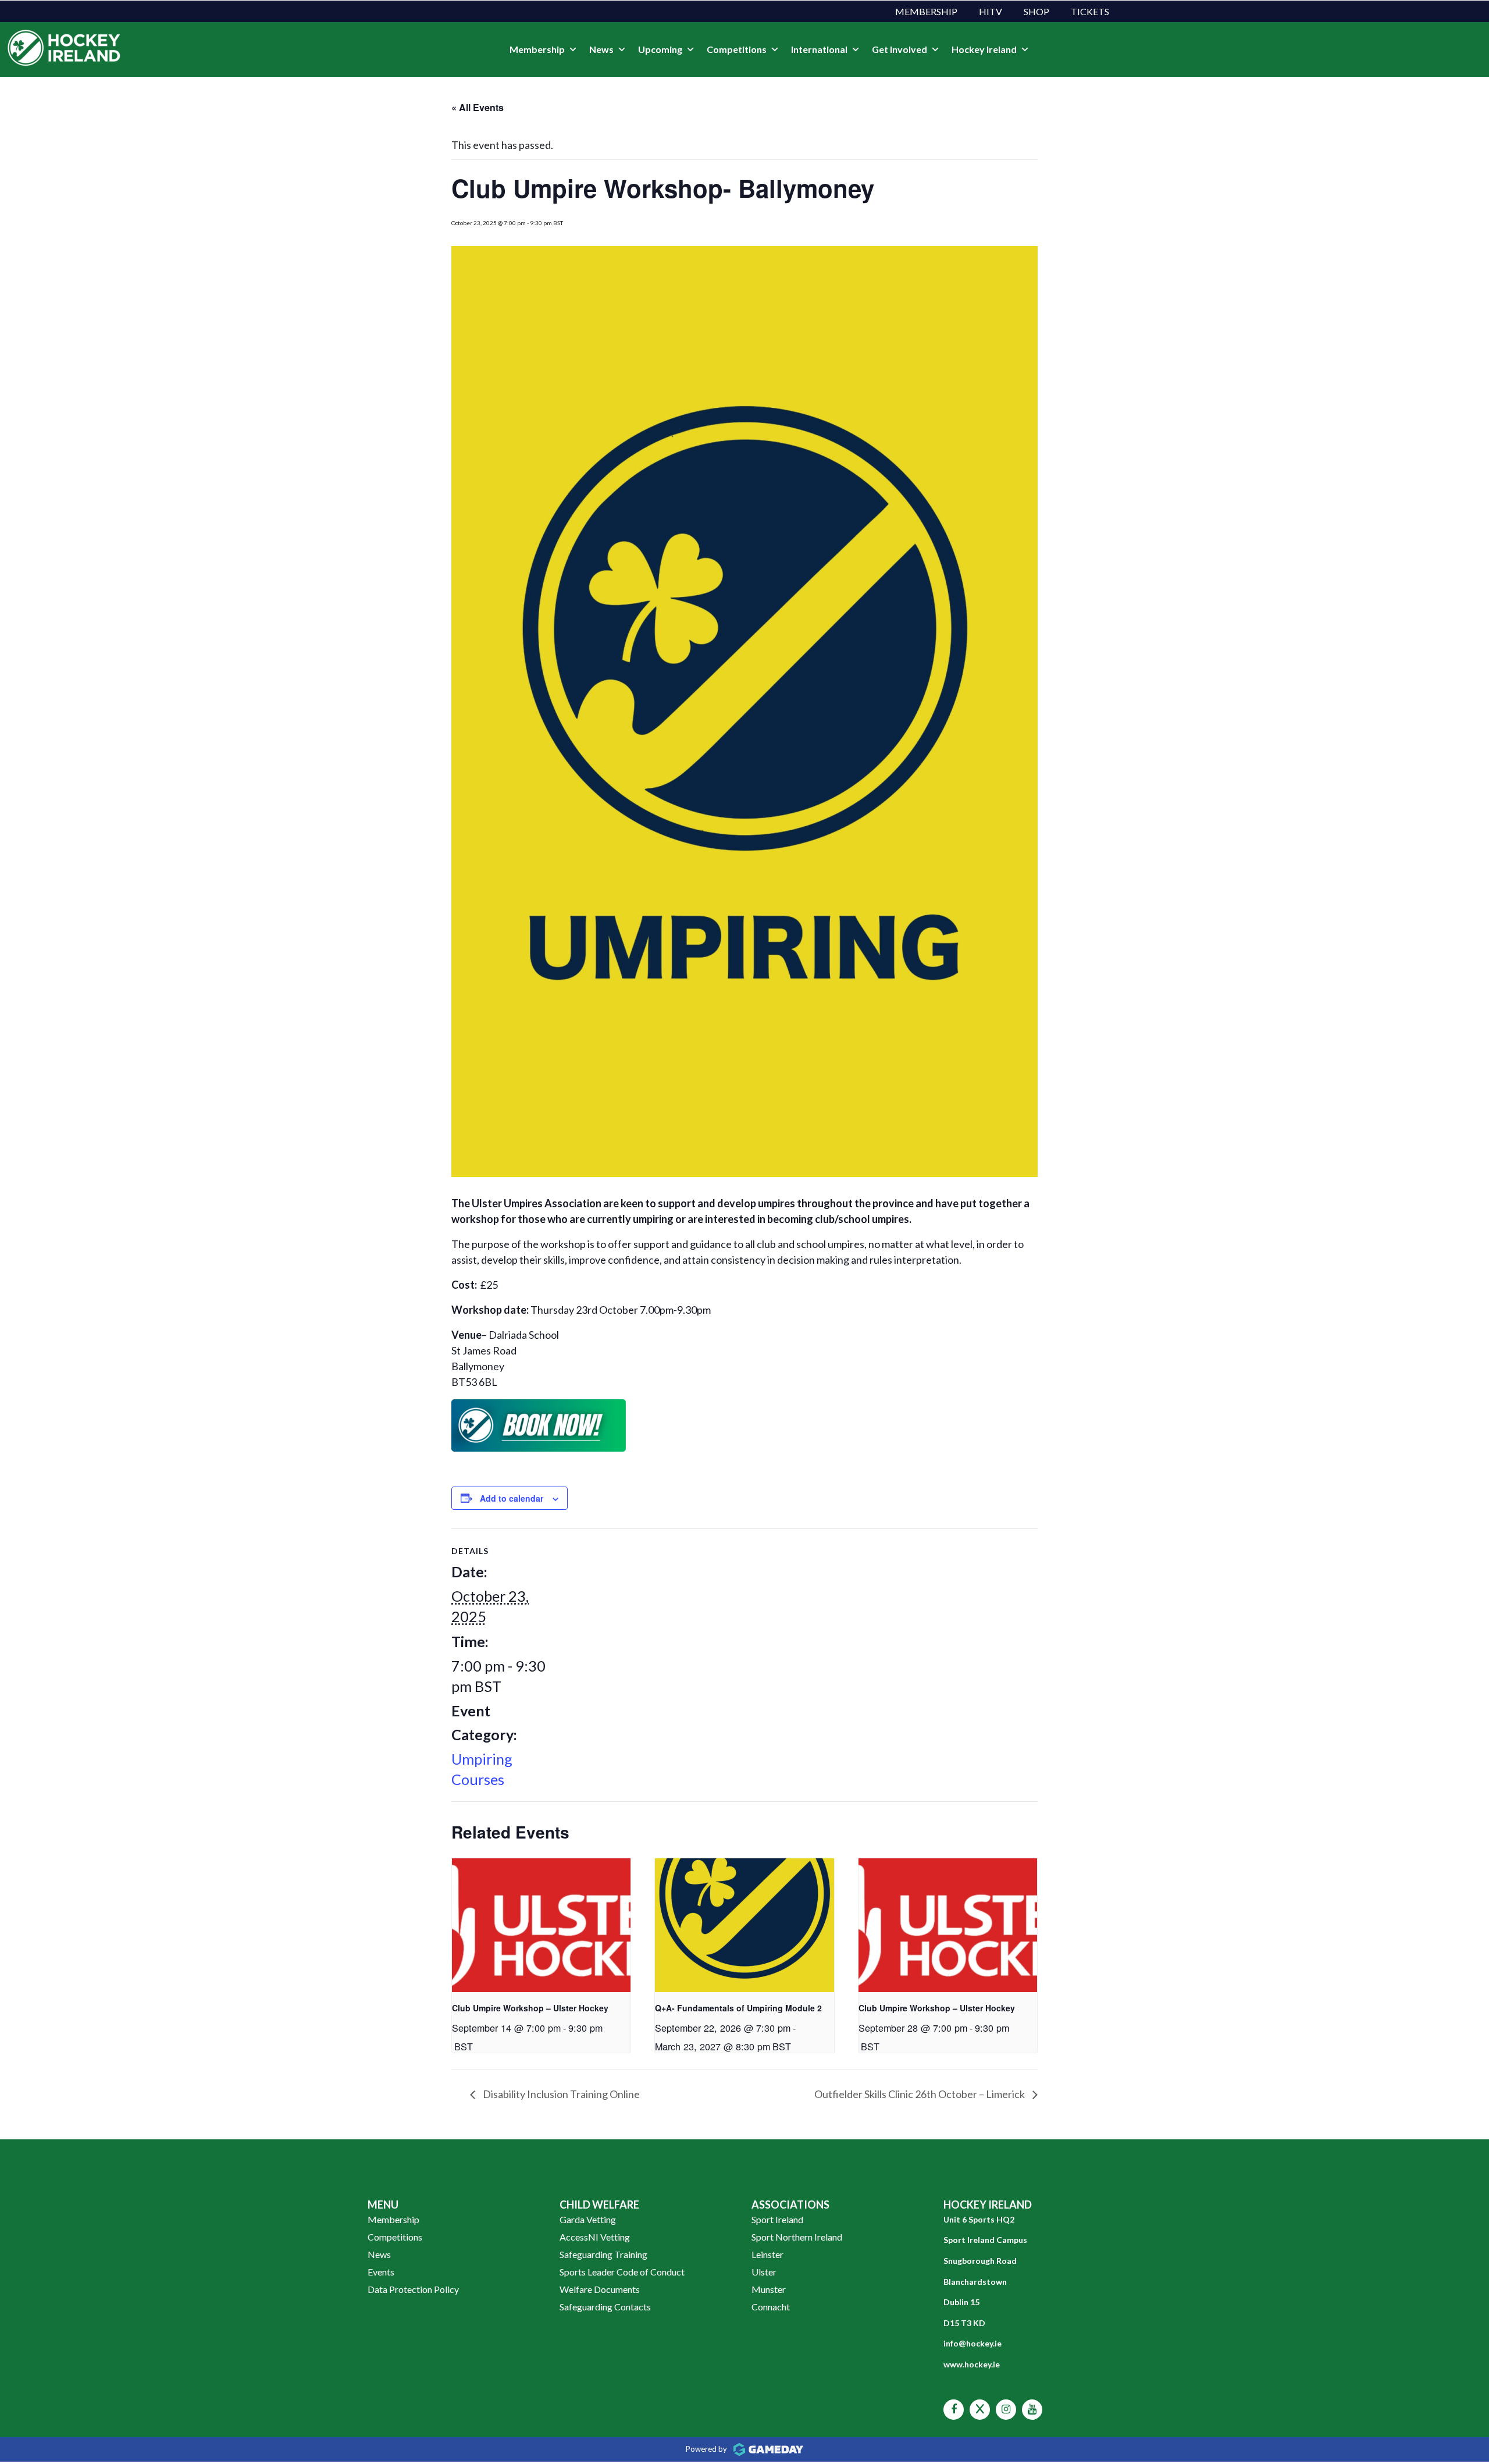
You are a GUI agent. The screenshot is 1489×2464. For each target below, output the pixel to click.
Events (381, 2272)
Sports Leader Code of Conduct (622, 2272)
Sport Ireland (777, 2219)
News (601, 49)
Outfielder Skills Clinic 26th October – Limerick (920, 2094)
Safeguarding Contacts (605, 2307)
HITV (991, 11)
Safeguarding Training (603, 2254)
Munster (769, 2289)
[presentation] (541, 1925)
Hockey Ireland (984, 49)
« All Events (478, 107)
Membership (926, 11)
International (819, 49)
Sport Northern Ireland (797, 2237)
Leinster (767, 2254)
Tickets (1090, 11)
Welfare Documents (600, 2289)
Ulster (764, 2272)
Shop (1036, 11)
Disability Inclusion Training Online (560, 2094)
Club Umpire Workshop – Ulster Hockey (530, 2008)
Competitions (737, 49)
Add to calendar (512, 1498)
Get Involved (900, 49)
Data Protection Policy (413, 2289)
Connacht (771, 2307)
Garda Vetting (588, 2219)
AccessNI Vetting (595, 2237)
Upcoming (660, 49)
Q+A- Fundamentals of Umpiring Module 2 (738, 2008)
